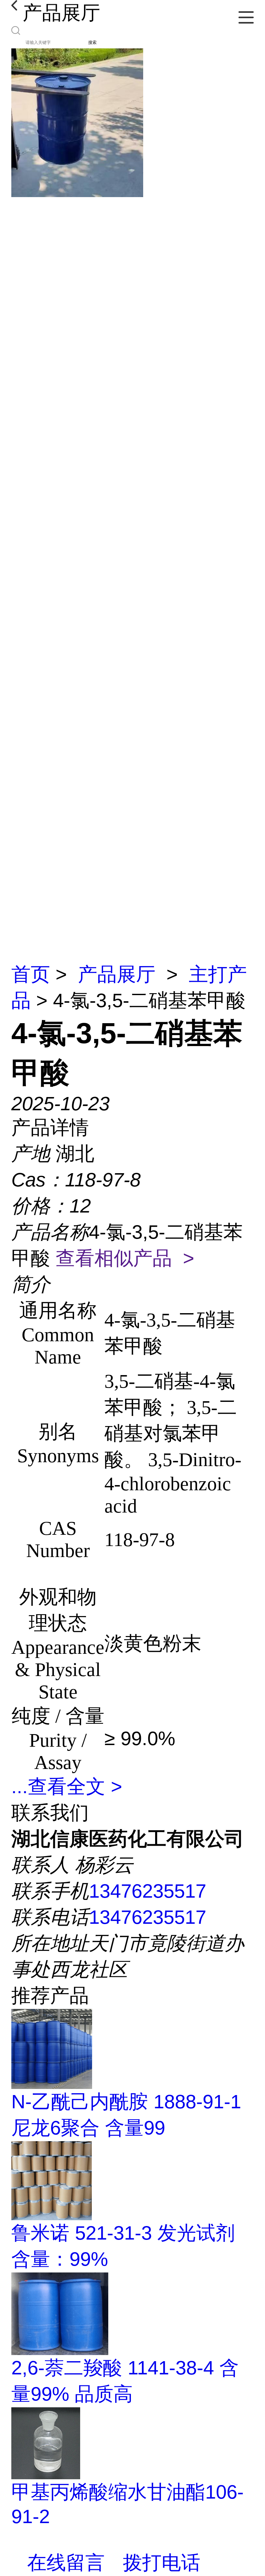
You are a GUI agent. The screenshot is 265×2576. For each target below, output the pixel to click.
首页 (31, 974)
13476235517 (148, 1891)
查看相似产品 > (125, 1258)
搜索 (92, 42)
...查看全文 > (67, 1787)
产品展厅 (117, 974)
